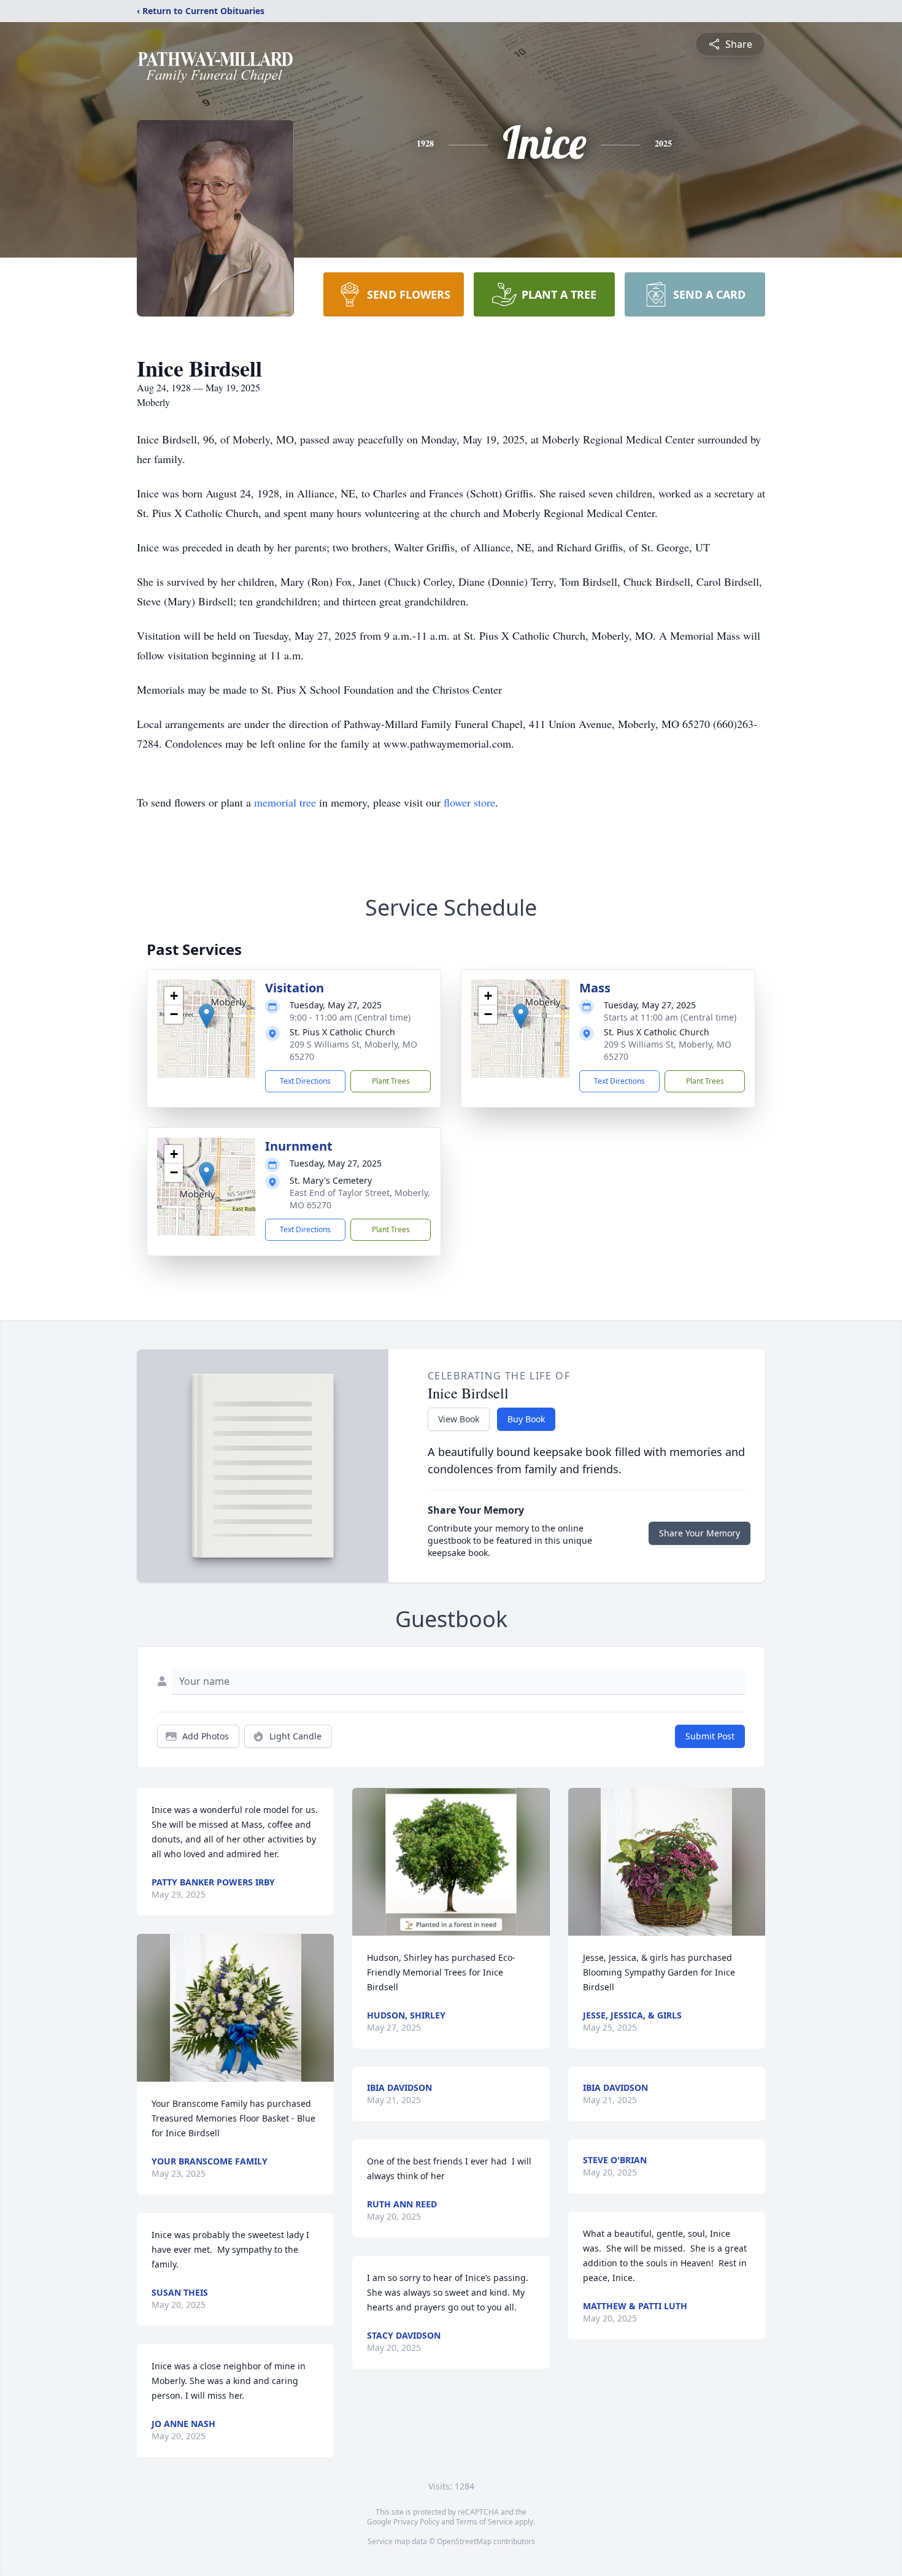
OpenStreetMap (464, 2541)
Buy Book (526, 1419)
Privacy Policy (416, 2522)
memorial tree (285, 802)
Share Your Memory (700, 1533)
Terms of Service (484, 2522)
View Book (459, 1419)
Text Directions (305, 1081)
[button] (206, 1016)
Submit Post (710, 1736)
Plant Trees (391, 1081)
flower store (469, 802)
